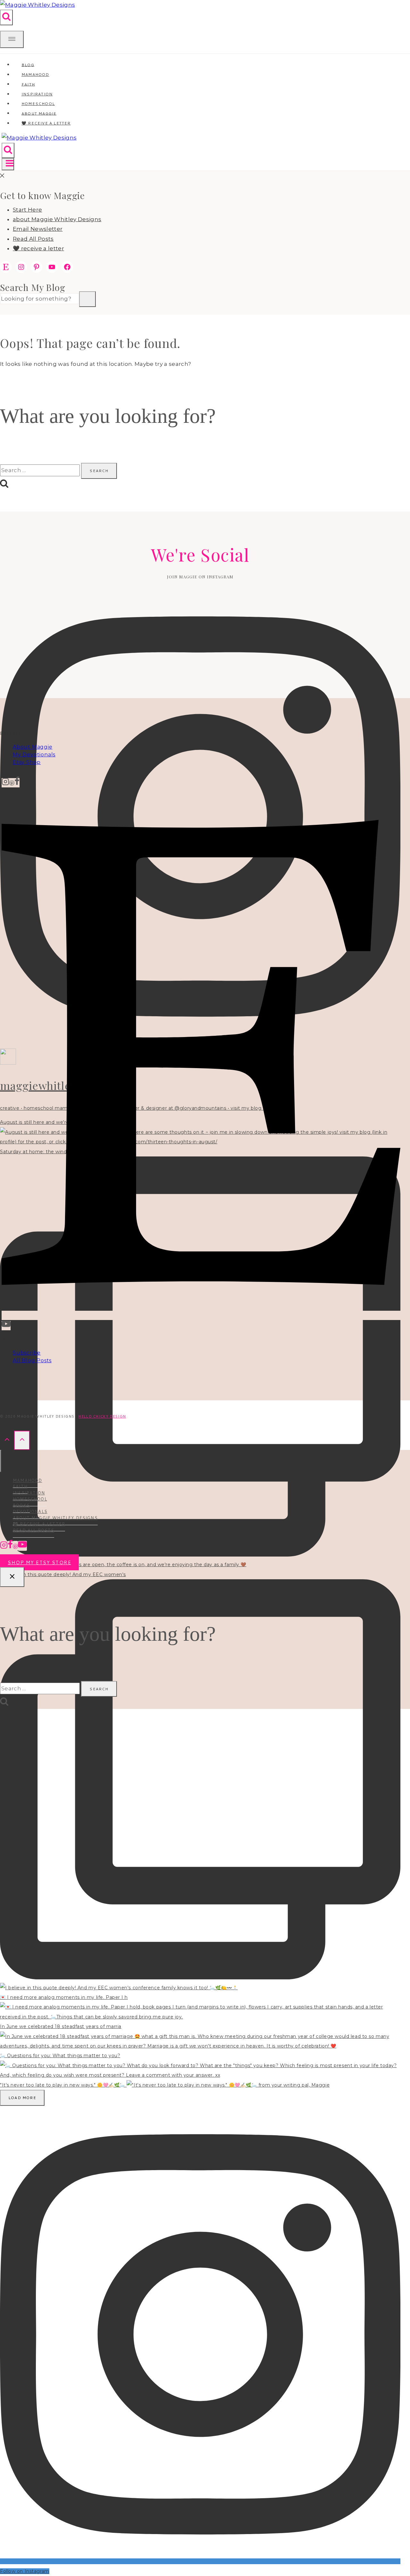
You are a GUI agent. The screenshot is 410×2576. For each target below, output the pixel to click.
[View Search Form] (6, 17)
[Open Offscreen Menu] (12, 40)
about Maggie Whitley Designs (57, 219)
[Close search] (12, 1577)
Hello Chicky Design (102, 1416)
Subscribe (27, 1353)
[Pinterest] (12, 783)
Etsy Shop (27, 762)
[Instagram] (5, 783)
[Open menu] (8, 164)
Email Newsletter (38, 229)
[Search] (87, 299)
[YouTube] (6, 1326)
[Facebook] (17, 783)
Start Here (27, 210)
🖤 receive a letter (46, 123)
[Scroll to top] (7, 1440)
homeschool (30, 1499)
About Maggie (33, 747)
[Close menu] (1, 1461)
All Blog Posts (32, 1360)
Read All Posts (33, 239)
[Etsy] (201, 1315)
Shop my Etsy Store (39, 1562)
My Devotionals (34, 755)
